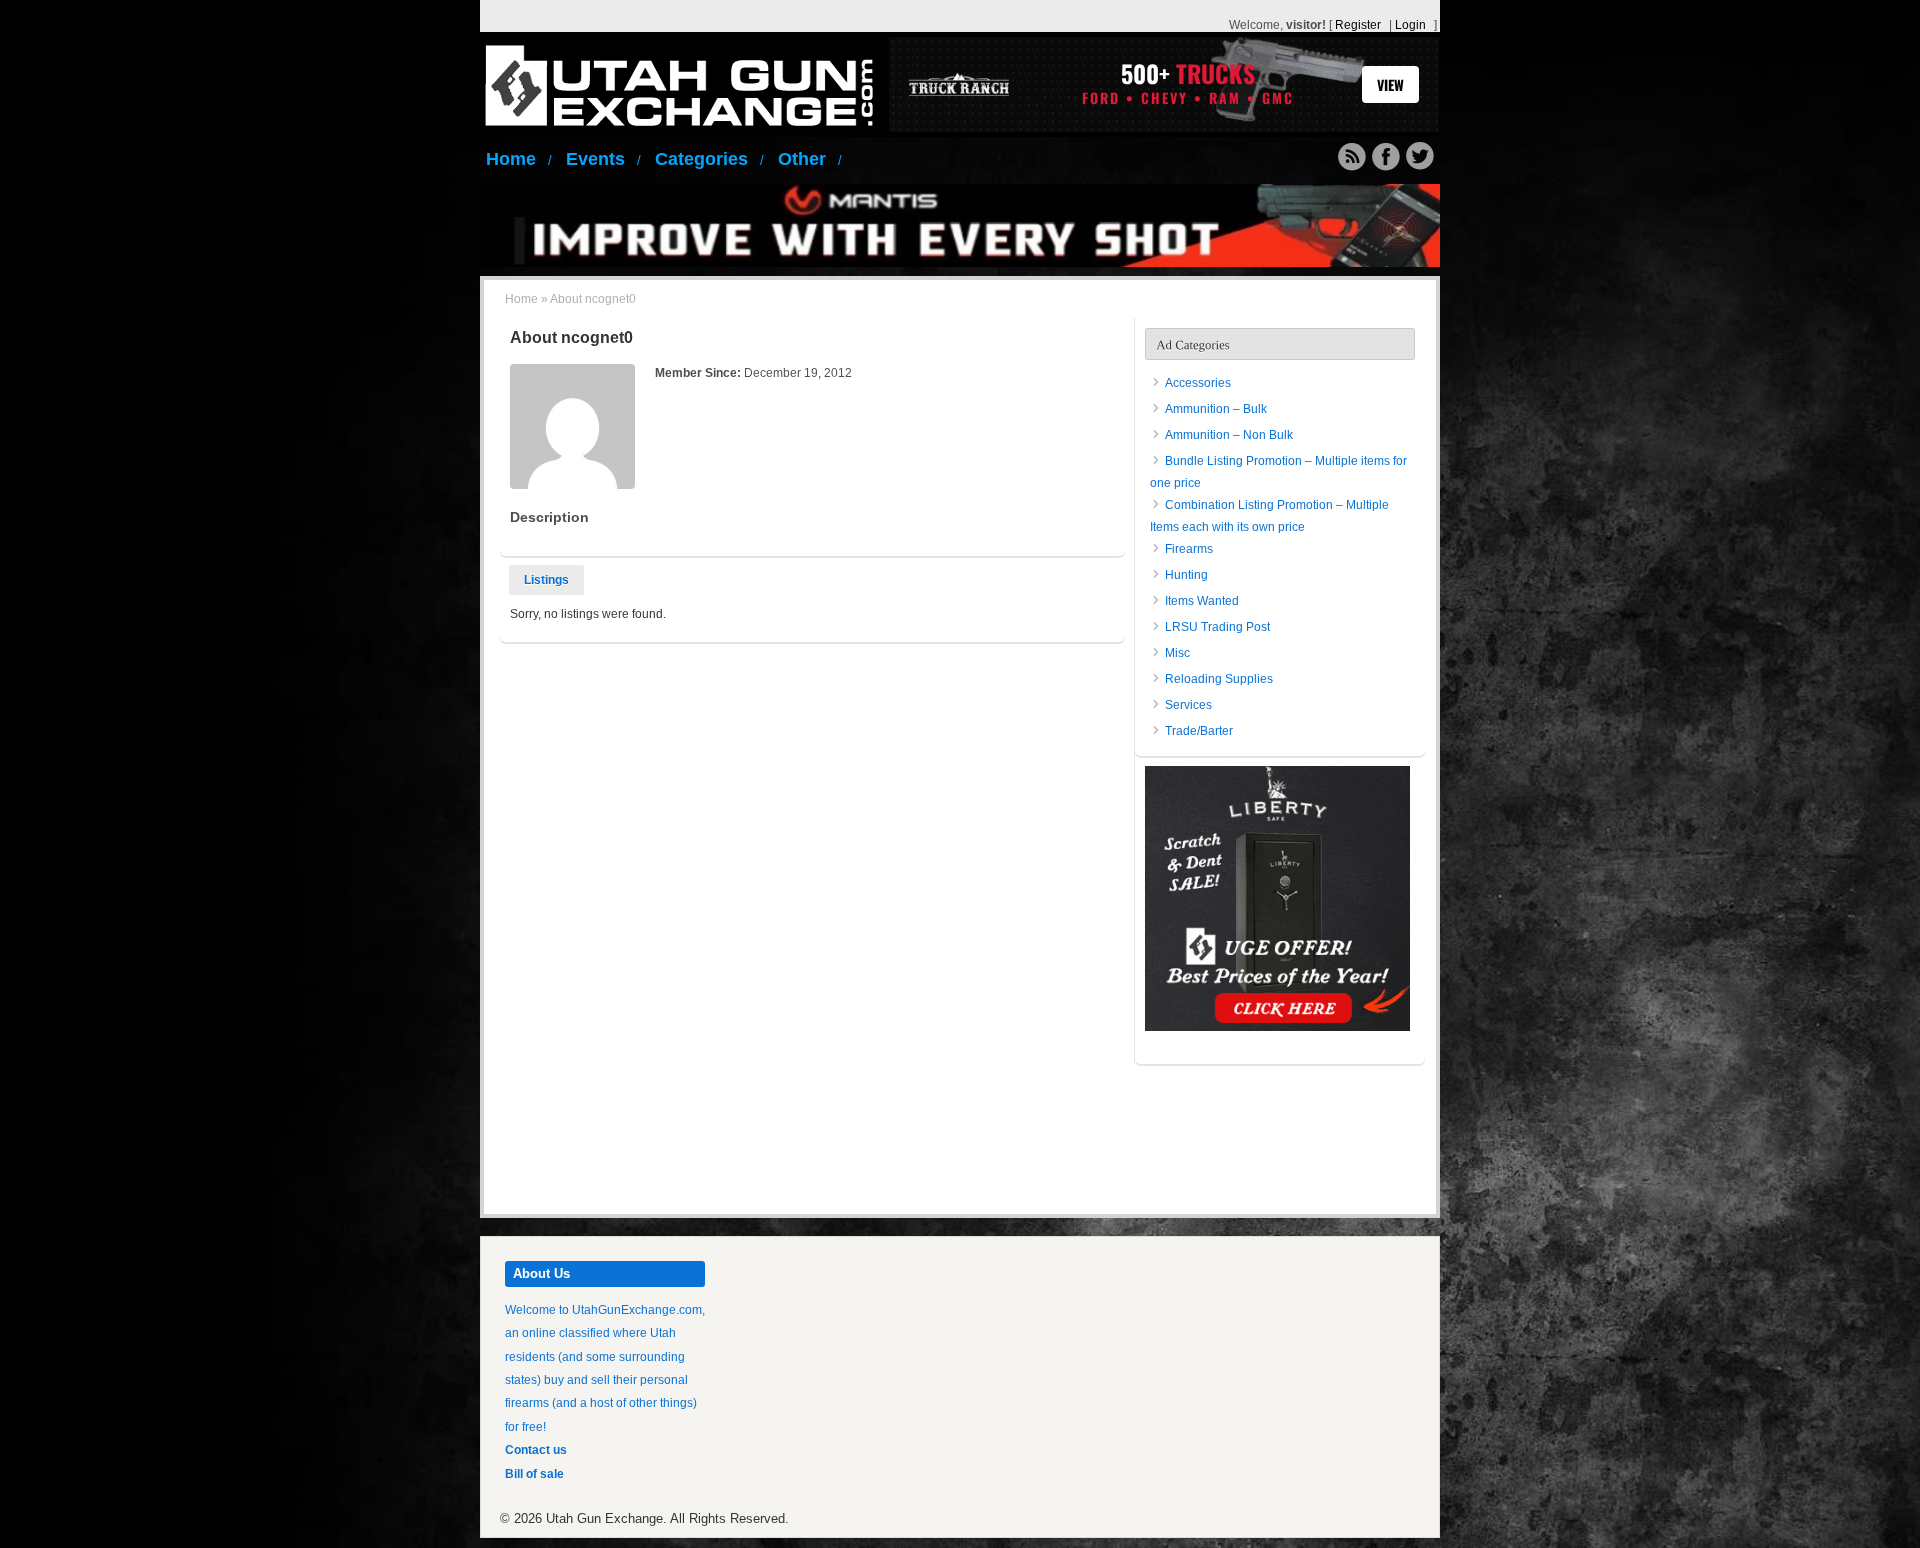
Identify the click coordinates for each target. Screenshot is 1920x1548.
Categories (709, 159)
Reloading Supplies (1219, 679)
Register (1358, 25)
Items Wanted (1202, 601)
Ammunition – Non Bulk (1229, 435)
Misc (1177, 653)
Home (519, 159)
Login (1410, 25)
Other (810, 159)
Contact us (536, 1450)
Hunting (1186, 575)
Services (1188, 705)
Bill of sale (534, 1474)
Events (603, 159)
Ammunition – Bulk (1216, 409)
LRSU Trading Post (1217, 627)
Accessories (1198, 383)
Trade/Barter (1199, 731)
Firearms (1189, 549)
